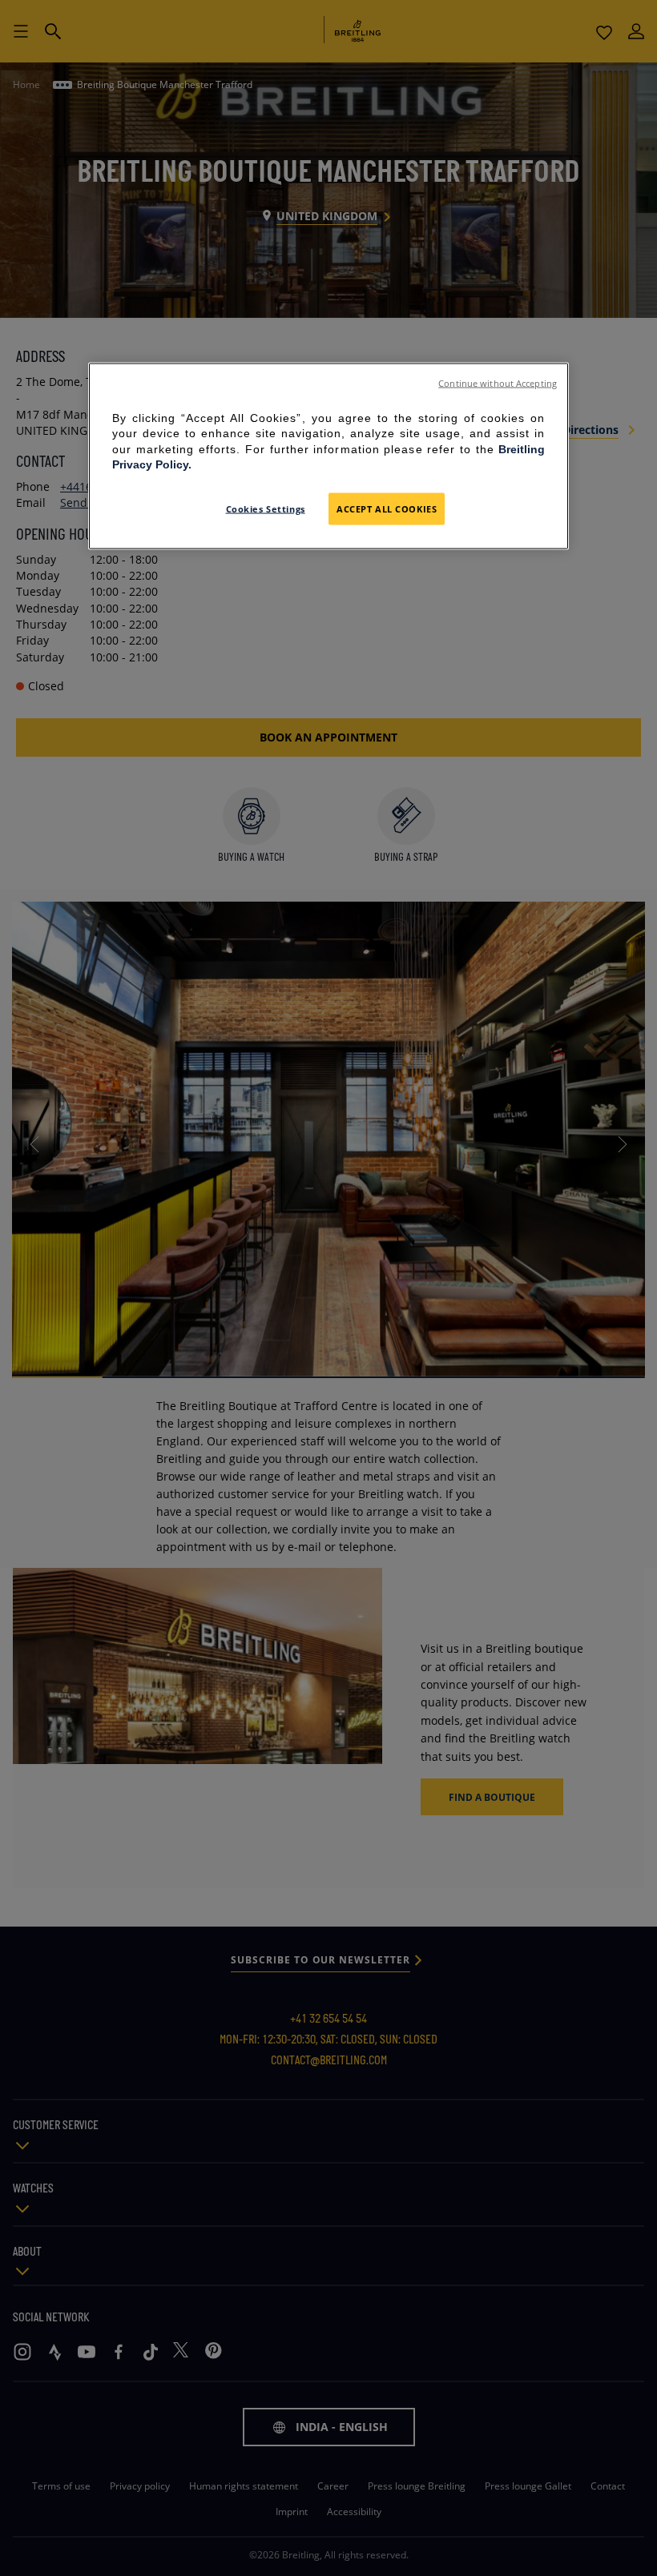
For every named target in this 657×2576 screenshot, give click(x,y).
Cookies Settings (266, 508)
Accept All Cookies (387, 508)
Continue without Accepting (498, 383)
